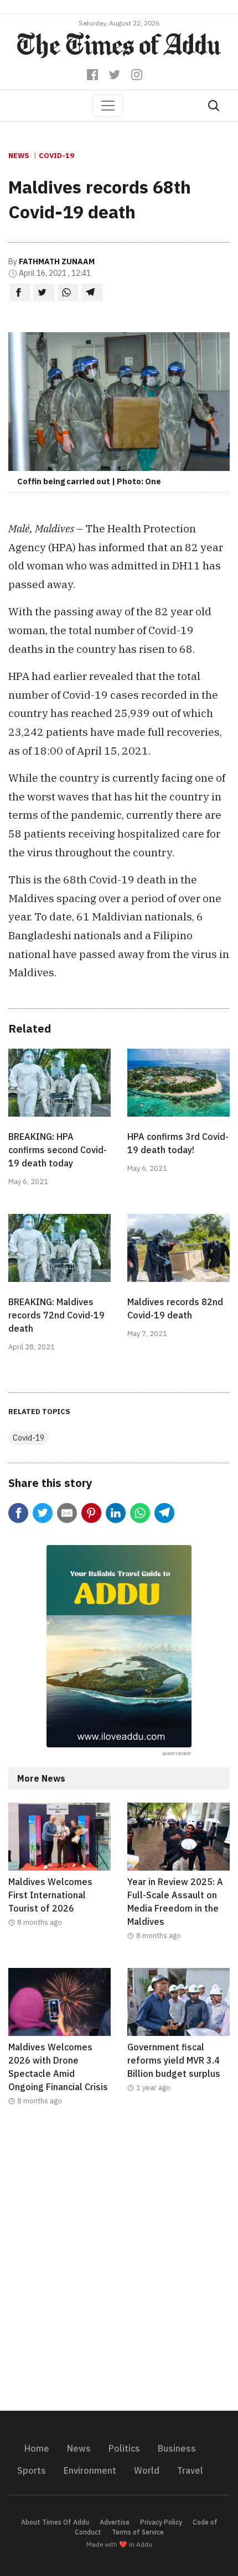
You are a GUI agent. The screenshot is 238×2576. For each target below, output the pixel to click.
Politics (124, 2448)
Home (37, 2448)
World (147, 2470)
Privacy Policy (161, 2522)
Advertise (115, 2522)
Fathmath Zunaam (57, 261)
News (19, 156)
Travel (190, 2470)
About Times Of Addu (55, 2522)
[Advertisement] (119, 2265)
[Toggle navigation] (108, 106)
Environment (90, 2470)
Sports (32, 2470)
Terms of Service (138, 2532)
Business (177, 2448)
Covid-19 (56, 156)
